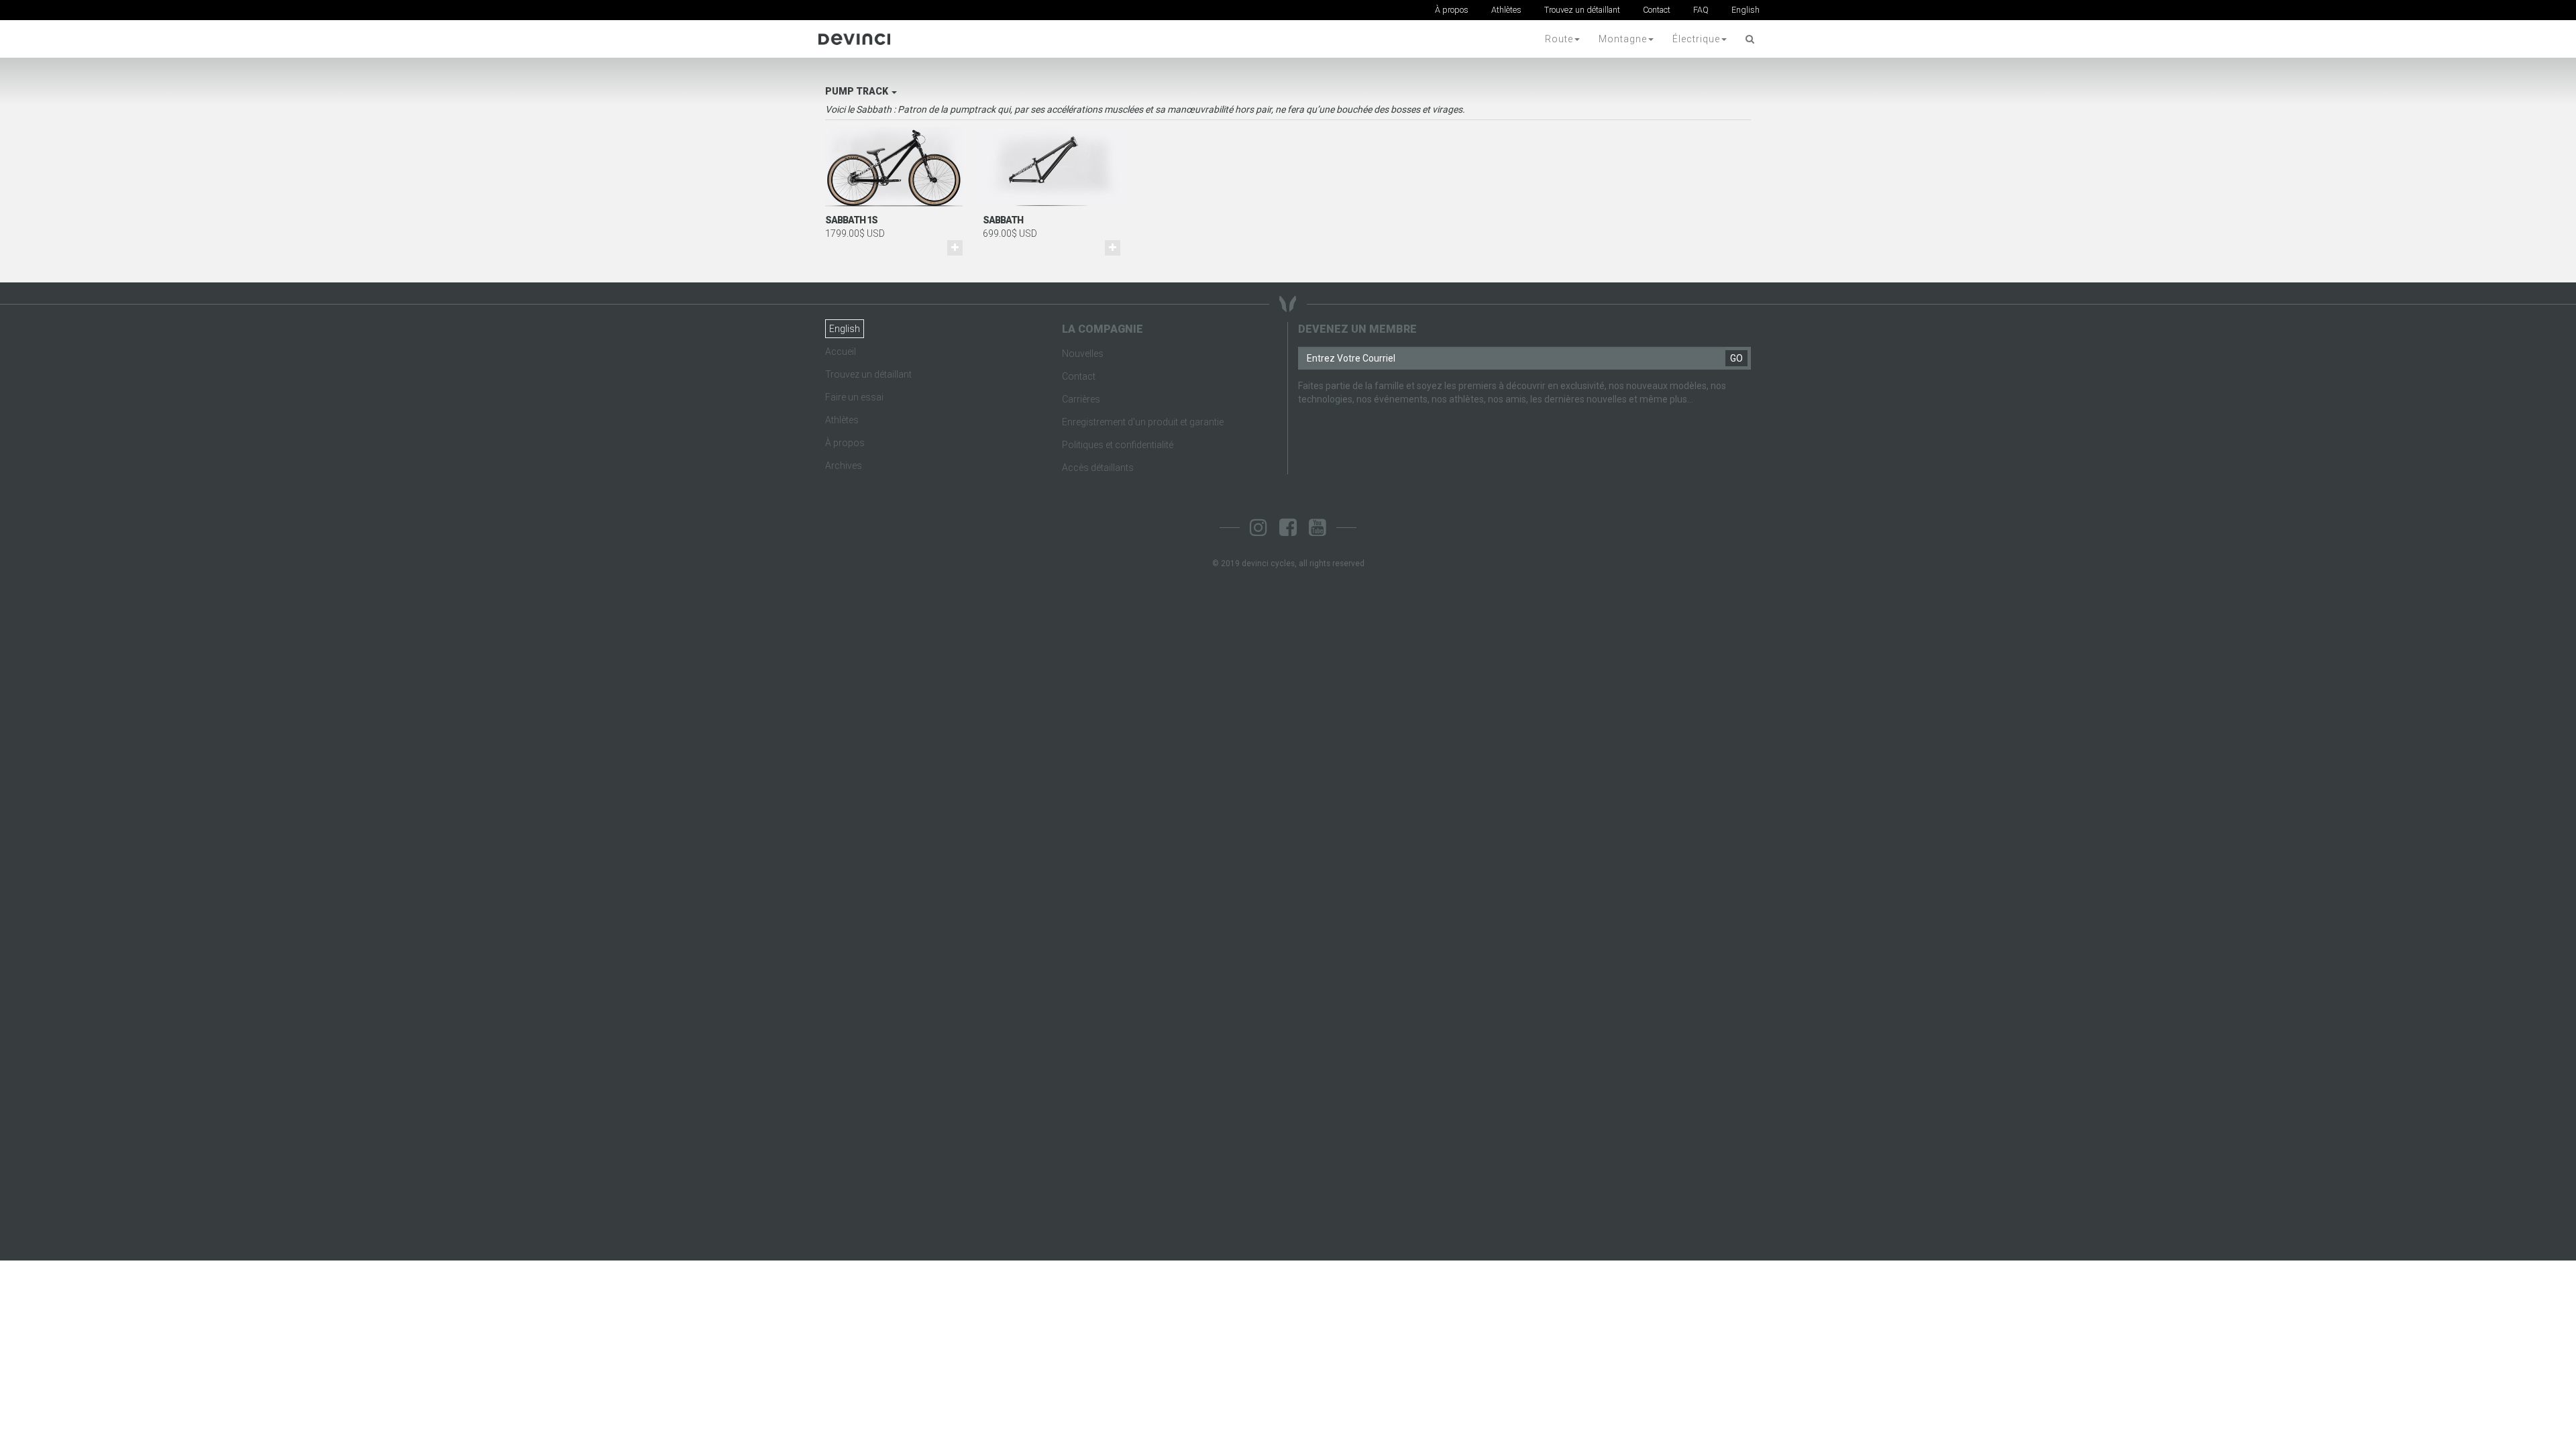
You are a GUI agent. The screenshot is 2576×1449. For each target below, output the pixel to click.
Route (1559, 39)
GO (1736, 358)
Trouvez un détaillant (1582, 10)
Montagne (1623, 39)
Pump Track (858, 91)
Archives (844, 466)
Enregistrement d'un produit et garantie (1143, 422)
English (1746, 10)
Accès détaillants (1098, 468)
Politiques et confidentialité (1118, 445)
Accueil (841, 352)
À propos (1452, 10)
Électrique (1696, 39)
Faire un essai (854, 397)
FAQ (1701, 10)
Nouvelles (1083, 354)
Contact (1657, 10)
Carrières (1081, 399)
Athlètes (1506, 10)
